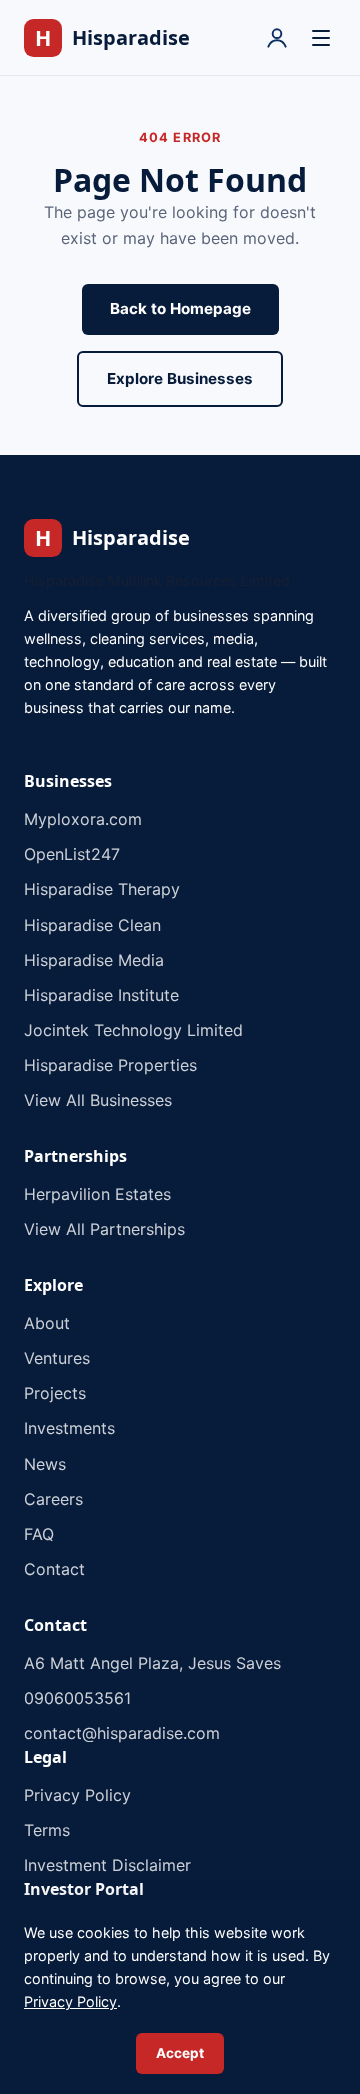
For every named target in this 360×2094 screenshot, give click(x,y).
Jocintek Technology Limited (133, 1030)
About (47, 1323)
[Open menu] (321, 38)
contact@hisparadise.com (122, 1733)
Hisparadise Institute (101, 995)
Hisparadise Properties (110, 1065)
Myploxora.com (83, 819)
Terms (47, 1830)
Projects (55, 1393)
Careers (53, 1499)
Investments (69, 1428)
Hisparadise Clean (92, 925)
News (45, 1464)
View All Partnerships (104, 1229)
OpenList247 (72, 854)
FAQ (39, 1534)
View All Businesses (98, 1100)
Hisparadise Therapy (102, 889)
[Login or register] (277, 38)
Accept (180, 2053)
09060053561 (77, 1698)
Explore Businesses (180, 378)
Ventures (57, 1358)
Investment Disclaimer (107, 1865)
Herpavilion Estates (97, 1194)
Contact (54, 1569)
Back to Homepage (180, 308)
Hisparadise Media (94, 960)
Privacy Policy (77, 1795)
